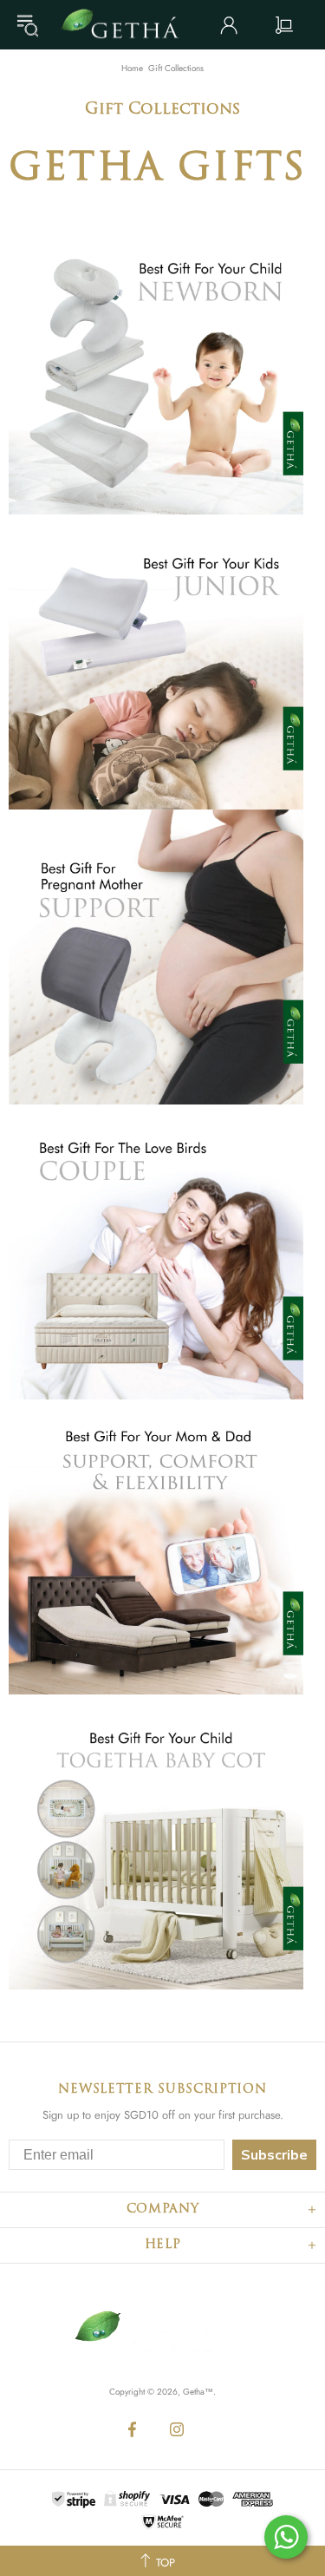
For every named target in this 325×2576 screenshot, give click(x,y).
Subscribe (274, 2155)
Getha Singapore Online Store (126, 25)
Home (132, 69)
